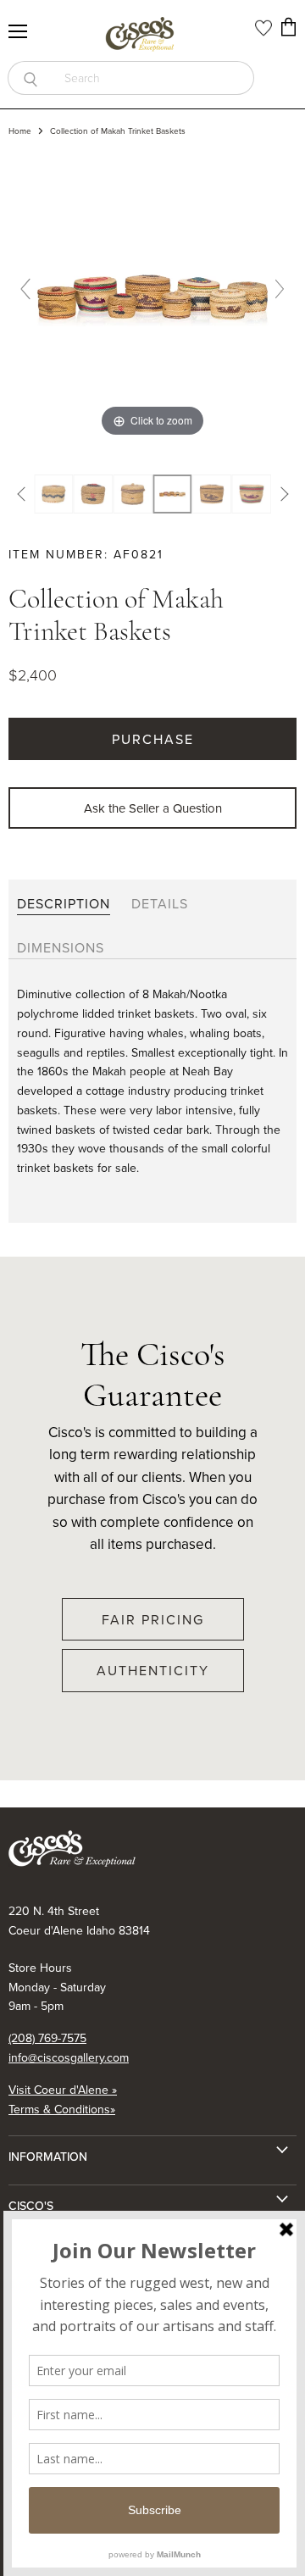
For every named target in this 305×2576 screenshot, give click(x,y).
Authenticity (153, 1670)
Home (20, 131)
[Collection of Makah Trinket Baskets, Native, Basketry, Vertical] (172, 494)
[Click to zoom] (152, 295)
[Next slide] (280, 289)
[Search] (30, 78)
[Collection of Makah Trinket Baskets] (54, 494)
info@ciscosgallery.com (69, 2057)
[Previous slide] (25, 289)
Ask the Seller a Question (153, 808)
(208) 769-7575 (47, 2038)
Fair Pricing (153, 1619)
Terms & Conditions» (62, 2109)
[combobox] (153, 78)
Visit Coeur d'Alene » (63, 2090)
